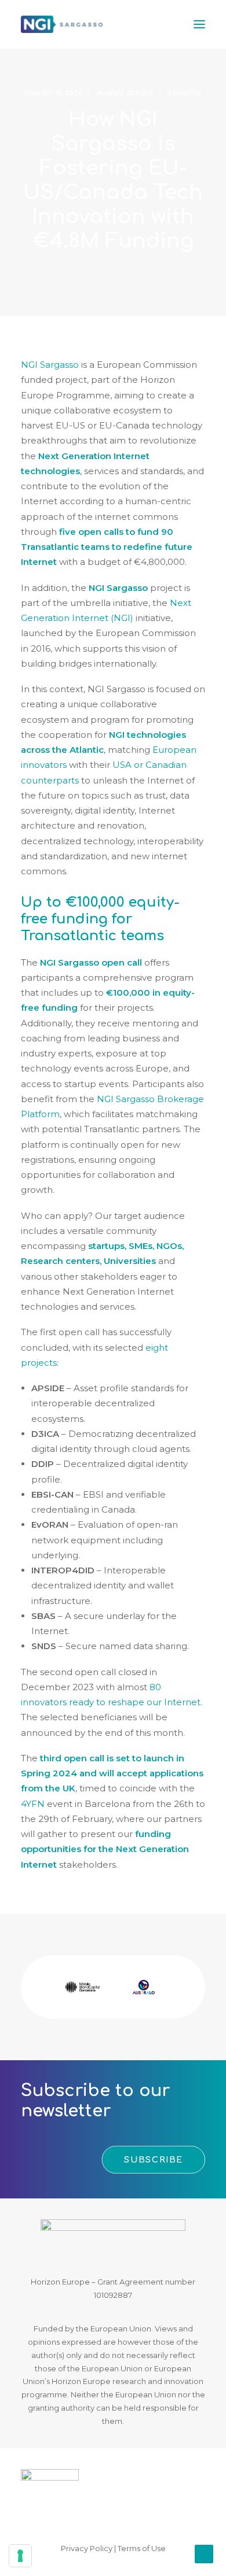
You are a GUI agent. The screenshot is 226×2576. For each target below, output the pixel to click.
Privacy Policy (87, 2548)
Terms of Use (142, 2548)
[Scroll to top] (204, 2553)
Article (139, 93)
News (114, 93)
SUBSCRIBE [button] (154, 2160)
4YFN (33, 1804)
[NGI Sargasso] (62, 24)
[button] (199, 24)
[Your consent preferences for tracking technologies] (20, 2556)
